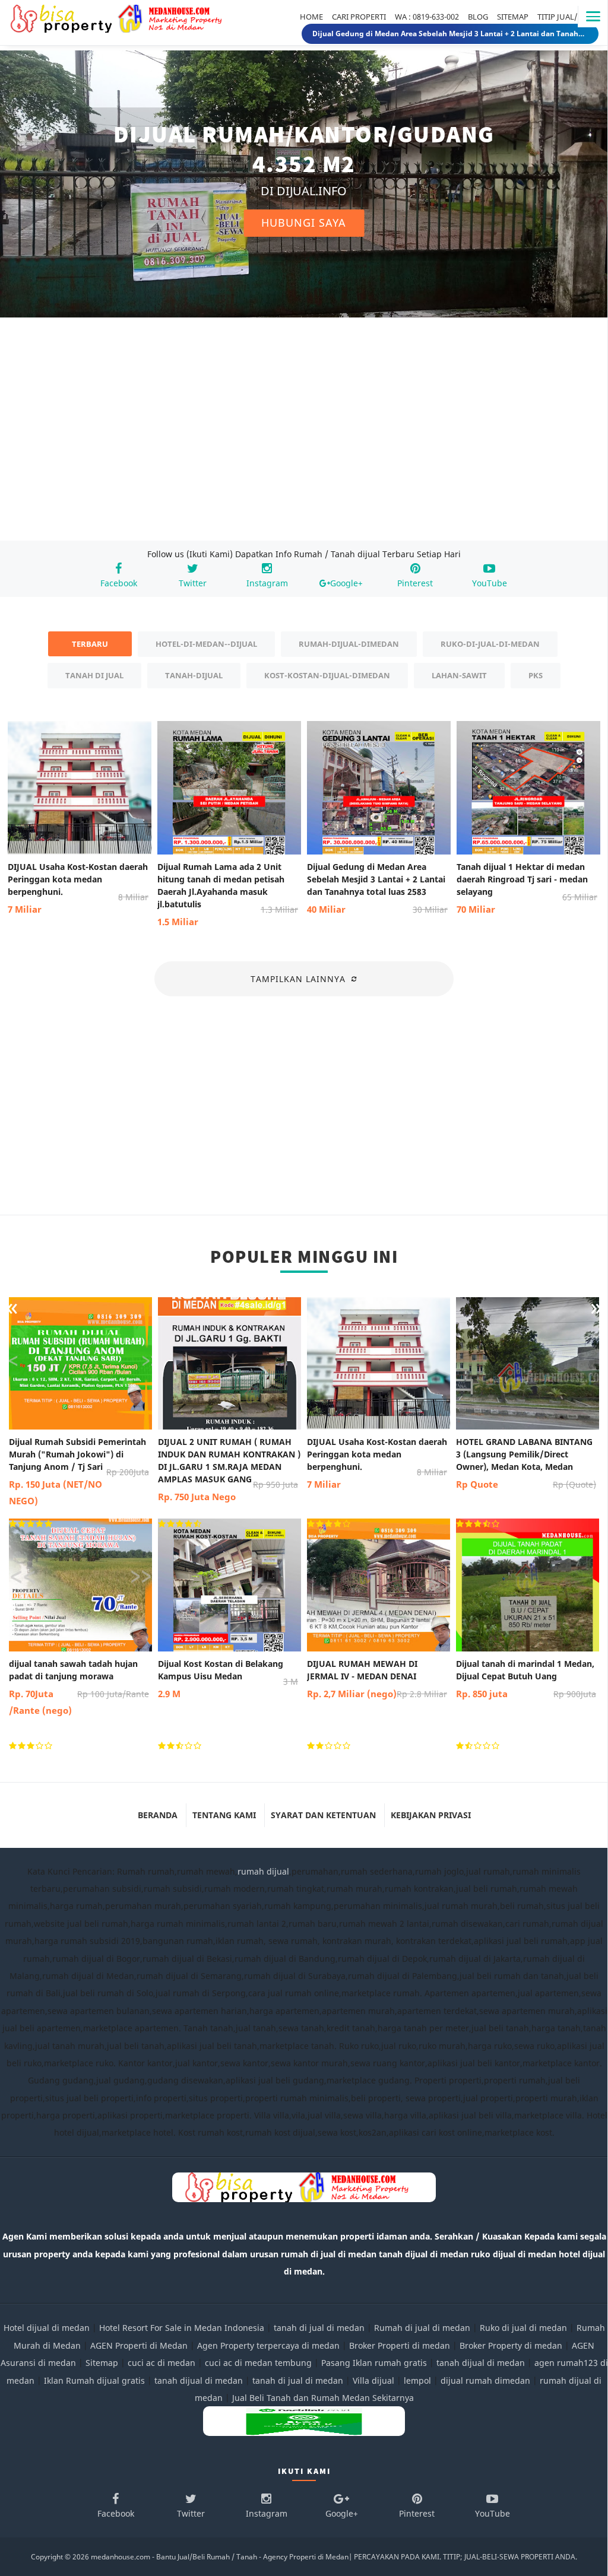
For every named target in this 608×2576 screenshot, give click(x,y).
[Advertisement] (304, 438)
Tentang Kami (224, 1815)
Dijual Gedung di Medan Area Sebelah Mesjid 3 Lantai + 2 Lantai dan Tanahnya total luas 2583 (377, 888)
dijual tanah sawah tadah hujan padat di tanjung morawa (79, 1687)
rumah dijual (263, 1871)
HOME (311, 17)
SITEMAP (513, 17)
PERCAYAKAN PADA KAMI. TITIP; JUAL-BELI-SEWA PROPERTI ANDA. (465, 2557)
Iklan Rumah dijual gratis (94, 2380)
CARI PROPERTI (359, 17)
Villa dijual (373, 2380)
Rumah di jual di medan (422, 2328)
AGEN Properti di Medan (139, 2345)
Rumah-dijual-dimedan (349, 644)
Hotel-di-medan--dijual (206, 644)
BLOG (478, 17)
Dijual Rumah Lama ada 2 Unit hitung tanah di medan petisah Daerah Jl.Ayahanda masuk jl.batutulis (228, 894)
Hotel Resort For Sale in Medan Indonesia (182, 2328)
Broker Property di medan (511, 2345)
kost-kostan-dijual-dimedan (327, 675)
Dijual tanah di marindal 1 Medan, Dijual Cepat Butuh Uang (526, 1679)
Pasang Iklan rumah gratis (374, 2363)
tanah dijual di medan (482, 2363)
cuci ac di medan (161, 2363)
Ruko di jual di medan (523, 2328)
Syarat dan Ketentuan (323, 1815)
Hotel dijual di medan (47, 2328)
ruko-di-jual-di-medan (490, 644)
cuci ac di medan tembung (258, 2363)
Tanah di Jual (94, 675)
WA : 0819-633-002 (427, 17)
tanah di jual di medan (319, 2328)
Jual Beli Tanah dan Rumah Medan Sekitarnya (323, 2398)
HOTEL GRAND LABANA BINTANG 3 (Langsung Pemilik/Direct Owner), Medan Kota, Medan (526, 1463)
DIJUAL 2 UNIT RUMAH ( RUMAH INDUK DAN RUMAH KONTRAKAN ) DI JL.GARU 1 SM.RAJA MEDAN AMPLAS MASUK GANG (229, 1469)
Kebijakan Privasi (431, 1815)
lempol (417, 2380)
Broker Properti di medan (400, 2345)
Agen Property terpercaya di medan (268, 2345)
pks (536, 675)
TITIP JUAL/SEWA (568, 17)
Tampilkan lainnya (298, 979)
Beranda (158, 1815)
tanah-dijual (194, 675)
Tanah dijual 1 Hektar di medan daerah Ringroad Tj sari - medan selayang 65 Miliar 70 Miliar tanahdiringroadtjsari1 (450, 34)
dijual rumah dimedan (485, 2380)
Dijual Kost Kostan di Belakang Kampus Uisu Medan (228, 1679)
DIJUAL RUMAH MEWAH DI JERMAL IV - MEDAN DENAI (377, 1679)
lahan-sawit (459, 675)
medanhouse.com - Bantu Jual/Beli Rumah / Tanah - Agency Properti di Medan (220, 2557)
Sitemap (102, 2363)
